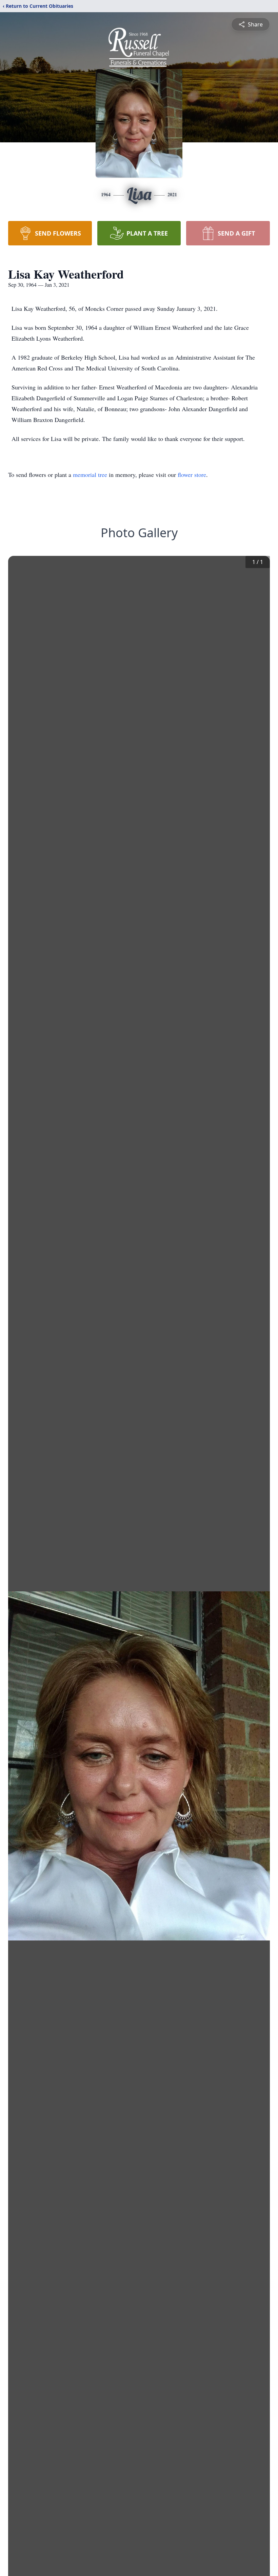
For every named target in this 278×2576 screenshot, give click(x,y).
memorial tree (90, 475)
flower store (192, 475)
